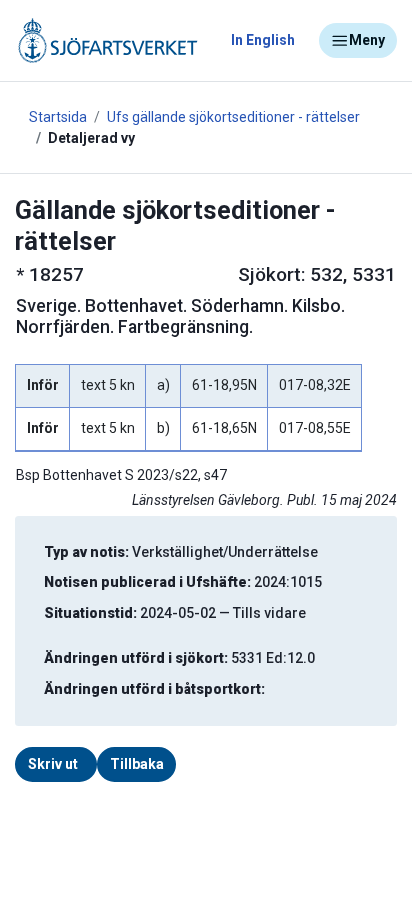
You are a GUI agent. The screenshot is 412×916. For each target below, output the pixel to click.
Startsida (58, 117)
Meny (367, 40)
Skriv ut (53, 764)
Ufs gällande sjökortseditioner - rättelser (233, 117)
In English (263, 40)
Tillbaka (137, 764)
